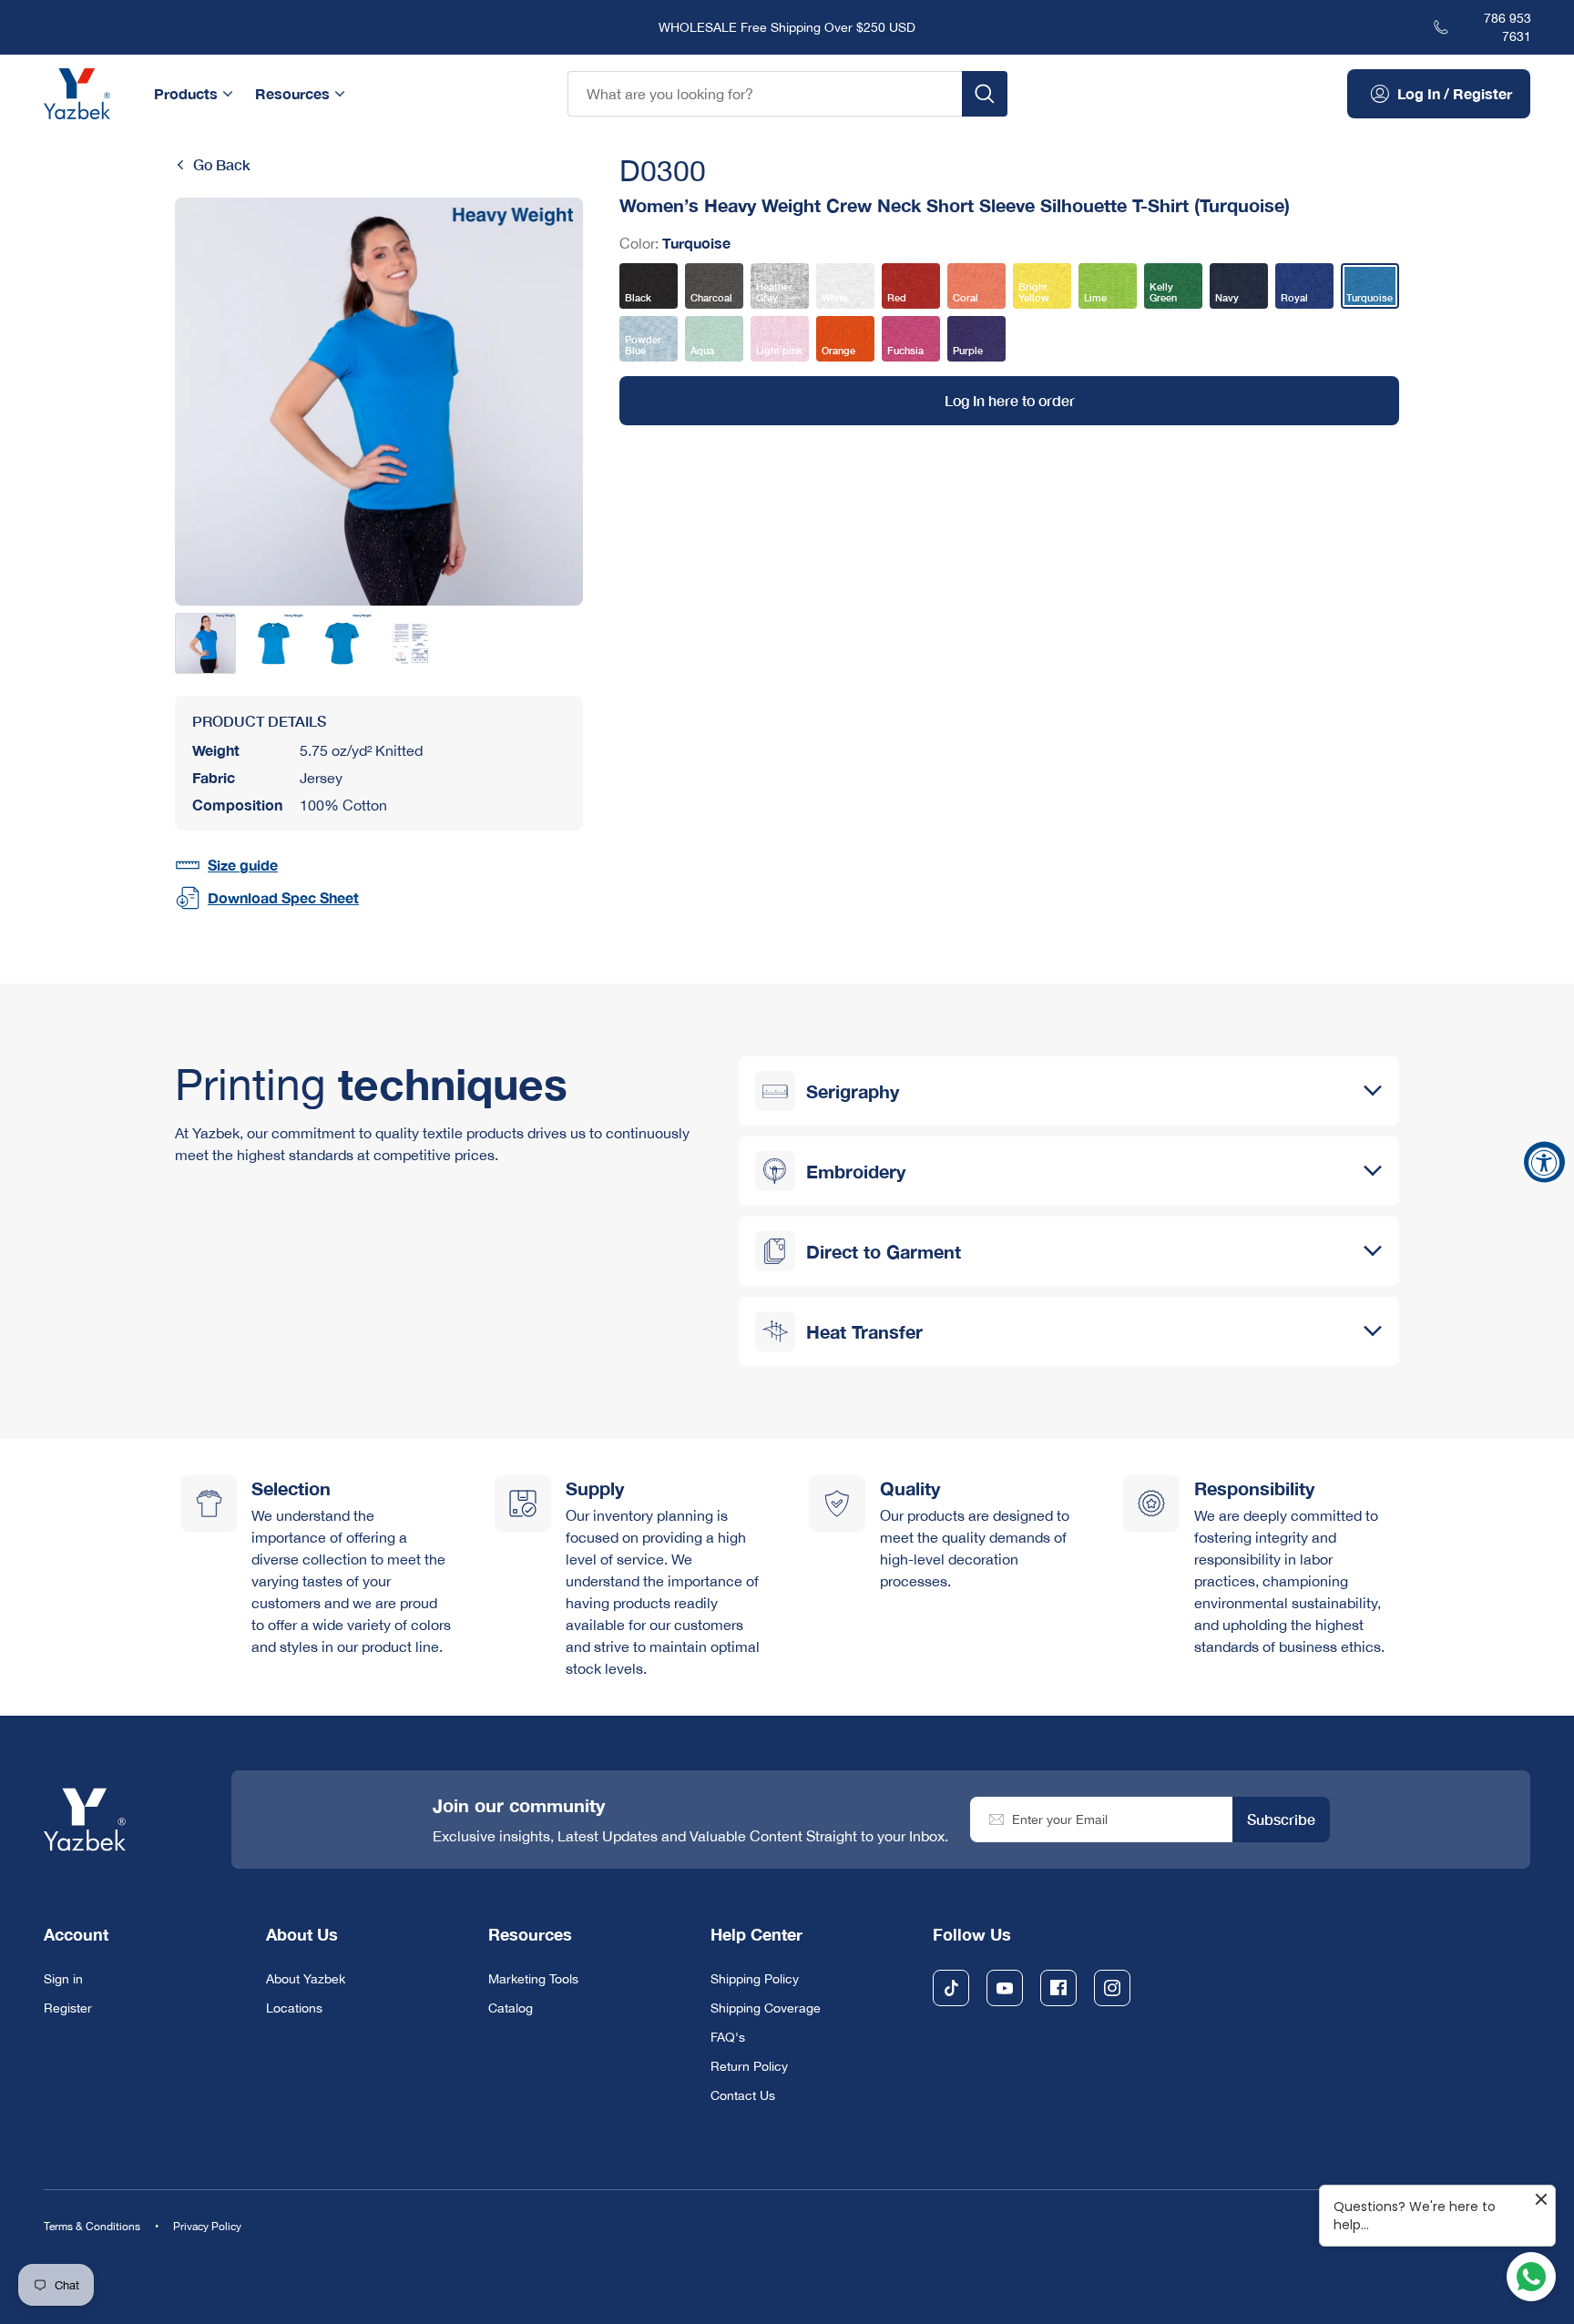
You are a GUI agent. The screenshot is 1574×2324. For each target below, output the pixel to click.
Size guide (243, 865)
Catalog (511, 2008)
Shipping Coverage (766, 2008)
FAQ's (728, 2037)
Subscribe (1281, 1819)
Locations (294, 2008)
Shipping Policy (755, 1979)
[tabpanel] (379, 402)
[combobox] (765, 94)
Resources (292, 93)
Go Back (222, 164)
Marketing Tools (533, 1979)
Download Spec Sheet (283, 897)
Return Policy (749, 2066)
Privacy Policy (207, 2227)
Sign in (63, 1979)
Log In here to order (1010, 400)
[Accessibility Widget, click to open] (1544, 1162)
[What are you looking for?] (985, 94)
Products (186, 93)
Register (68, 2008)
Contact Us (743, 2095)
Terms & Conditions (92, 2227)
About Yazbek (306, 1979)
